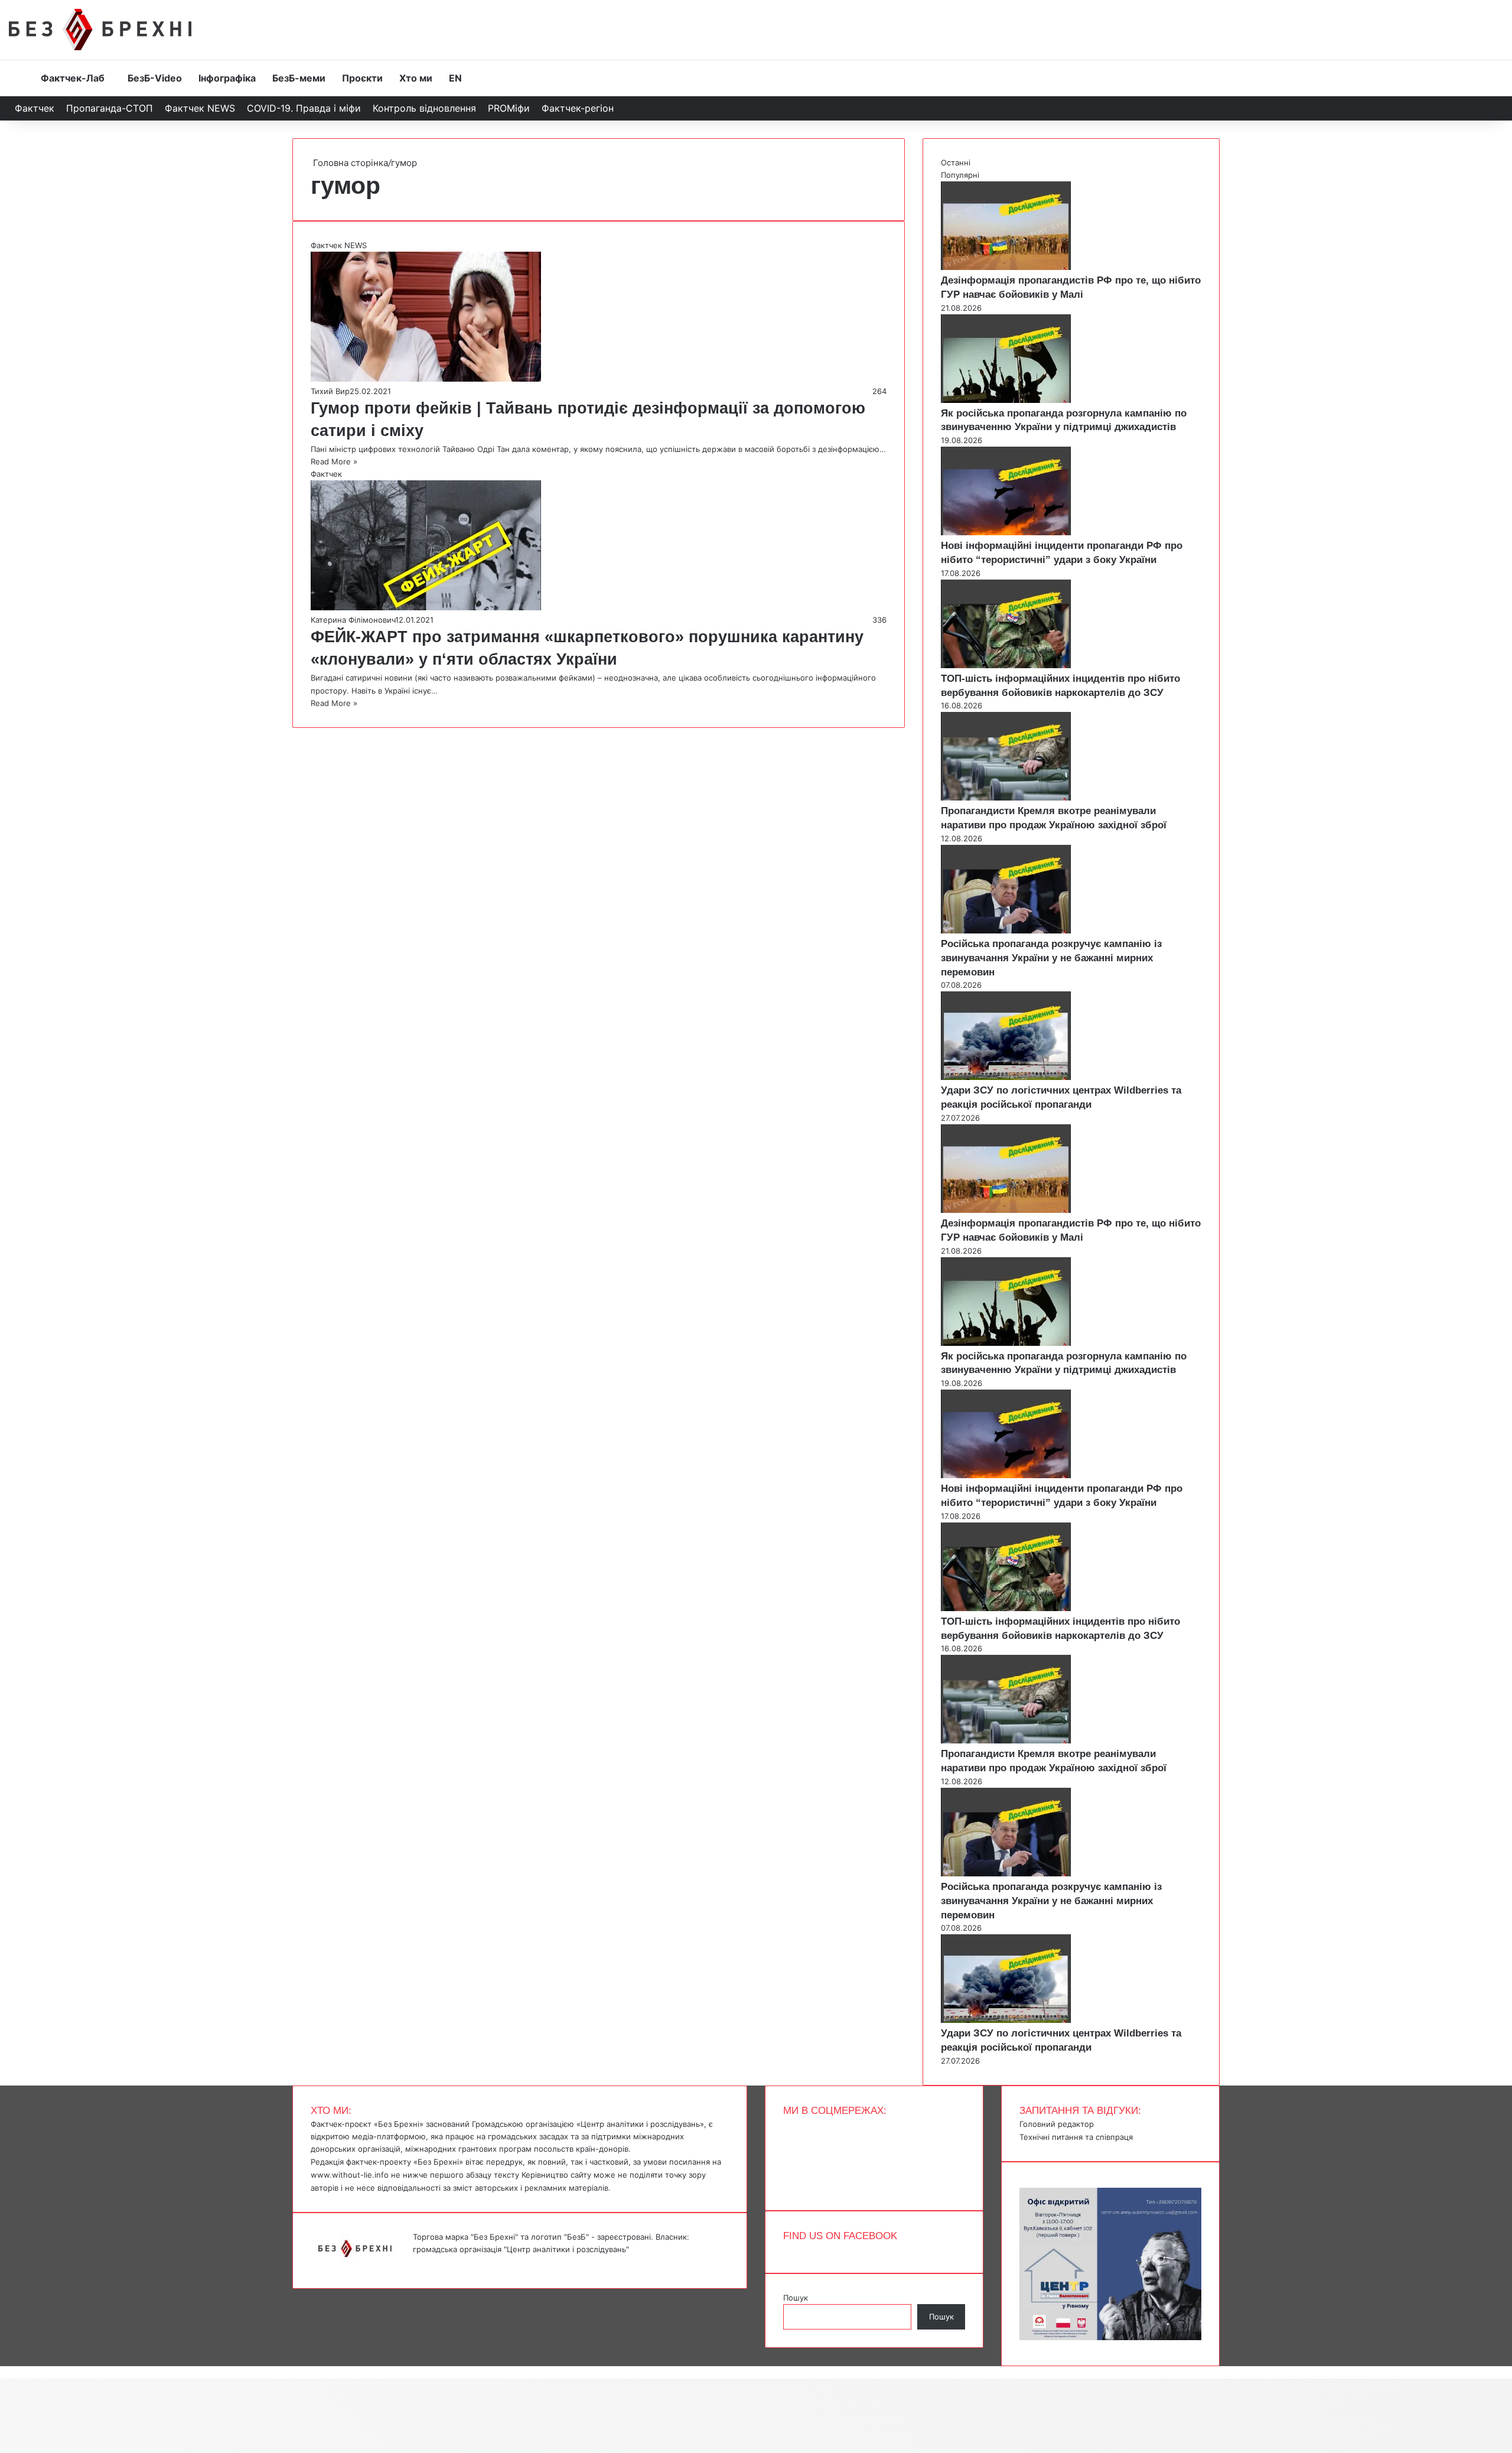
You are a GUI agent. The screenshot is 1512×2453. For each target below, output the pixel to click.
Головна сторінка (349, 163)
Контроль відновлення (424, 108)
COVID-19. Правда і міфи (304, 108)
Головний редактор (1057, 2124)
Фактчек (35, 108)
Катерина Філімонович (353, 620)
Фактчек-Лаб (73, 78)
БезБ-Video (155, 78)
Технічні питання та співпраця (1076, 2137)
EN (455, 78)
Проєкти (362, 78)
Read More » (334, 461)
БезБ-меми (299, 78)
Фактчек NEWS (200, 108)
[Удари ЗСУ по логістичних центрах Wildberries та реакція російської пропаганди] (1006, 1077)
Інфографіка (227, 78)
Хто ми (416, 78)
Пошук (796, 2298)
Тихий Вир (330, 391)
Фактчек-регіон (578, 108)
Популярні (960, 175)
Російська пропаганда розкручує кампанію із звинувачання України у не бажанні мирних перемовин (1051, 958)
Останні (956, 162)
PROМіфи (509, 108)
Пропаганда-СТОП (110, 108)
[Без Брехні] (100, 30)
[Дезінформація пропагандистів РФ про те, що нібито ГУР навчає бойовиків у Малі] (1006, 267)
